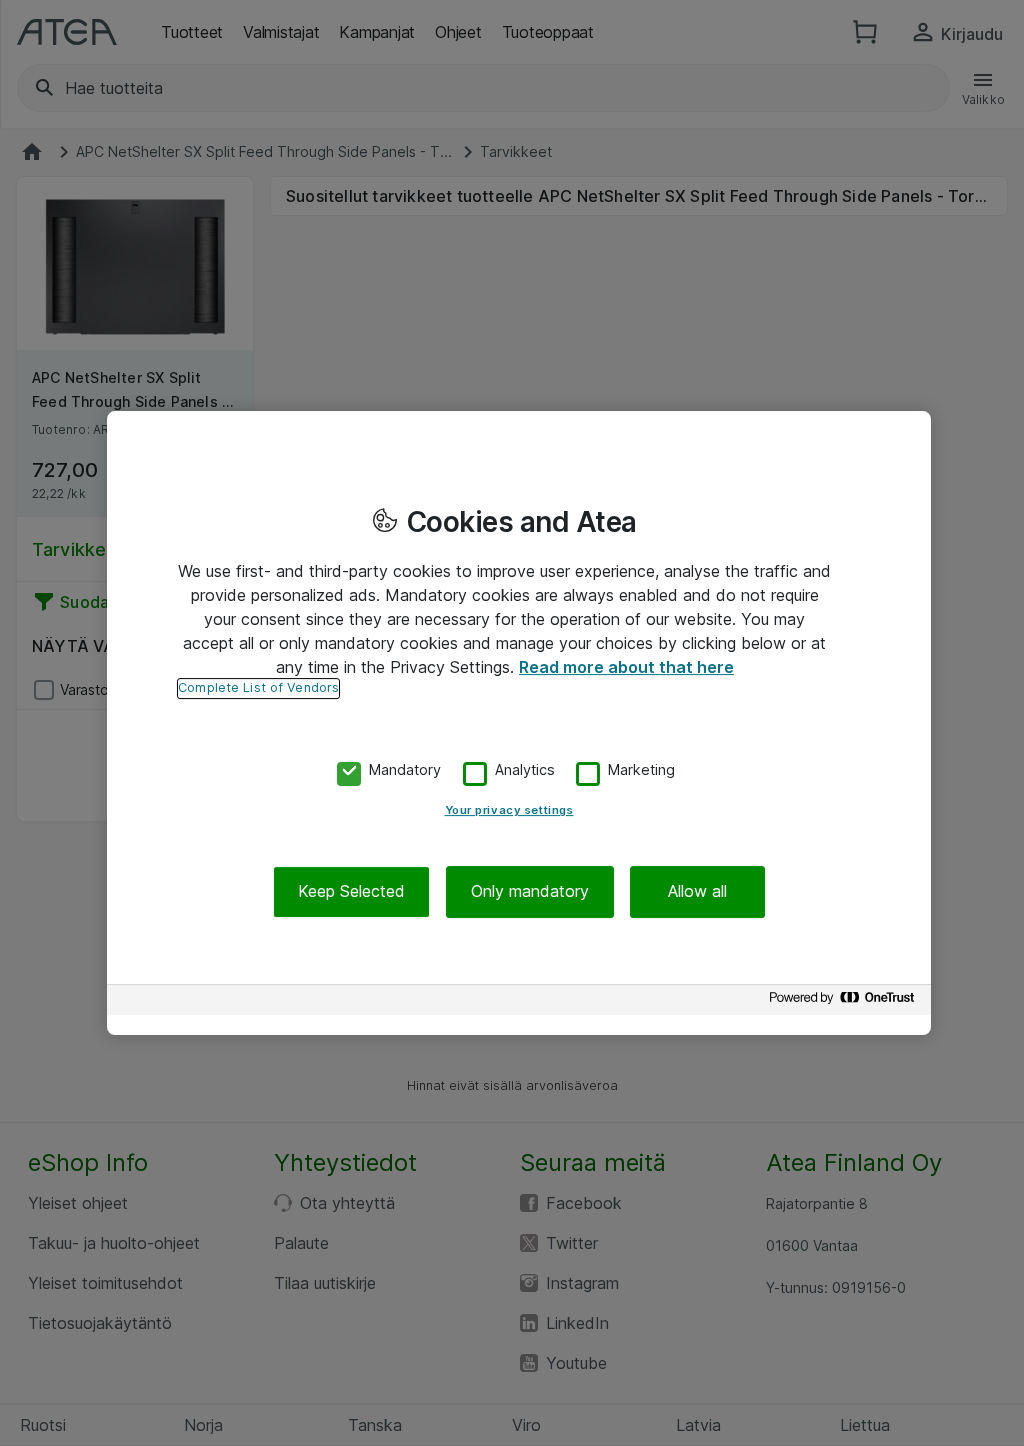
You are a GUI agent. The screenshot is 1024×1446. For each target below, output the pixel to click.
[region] (519, 723)
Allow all (697, 892)
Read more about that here (626, 667)
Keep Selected (351, 892)
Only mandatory (530, 892)
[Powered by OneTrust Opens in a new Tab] (845, 1002)
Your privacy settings (509, 811)
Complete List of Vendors (258, 687)
